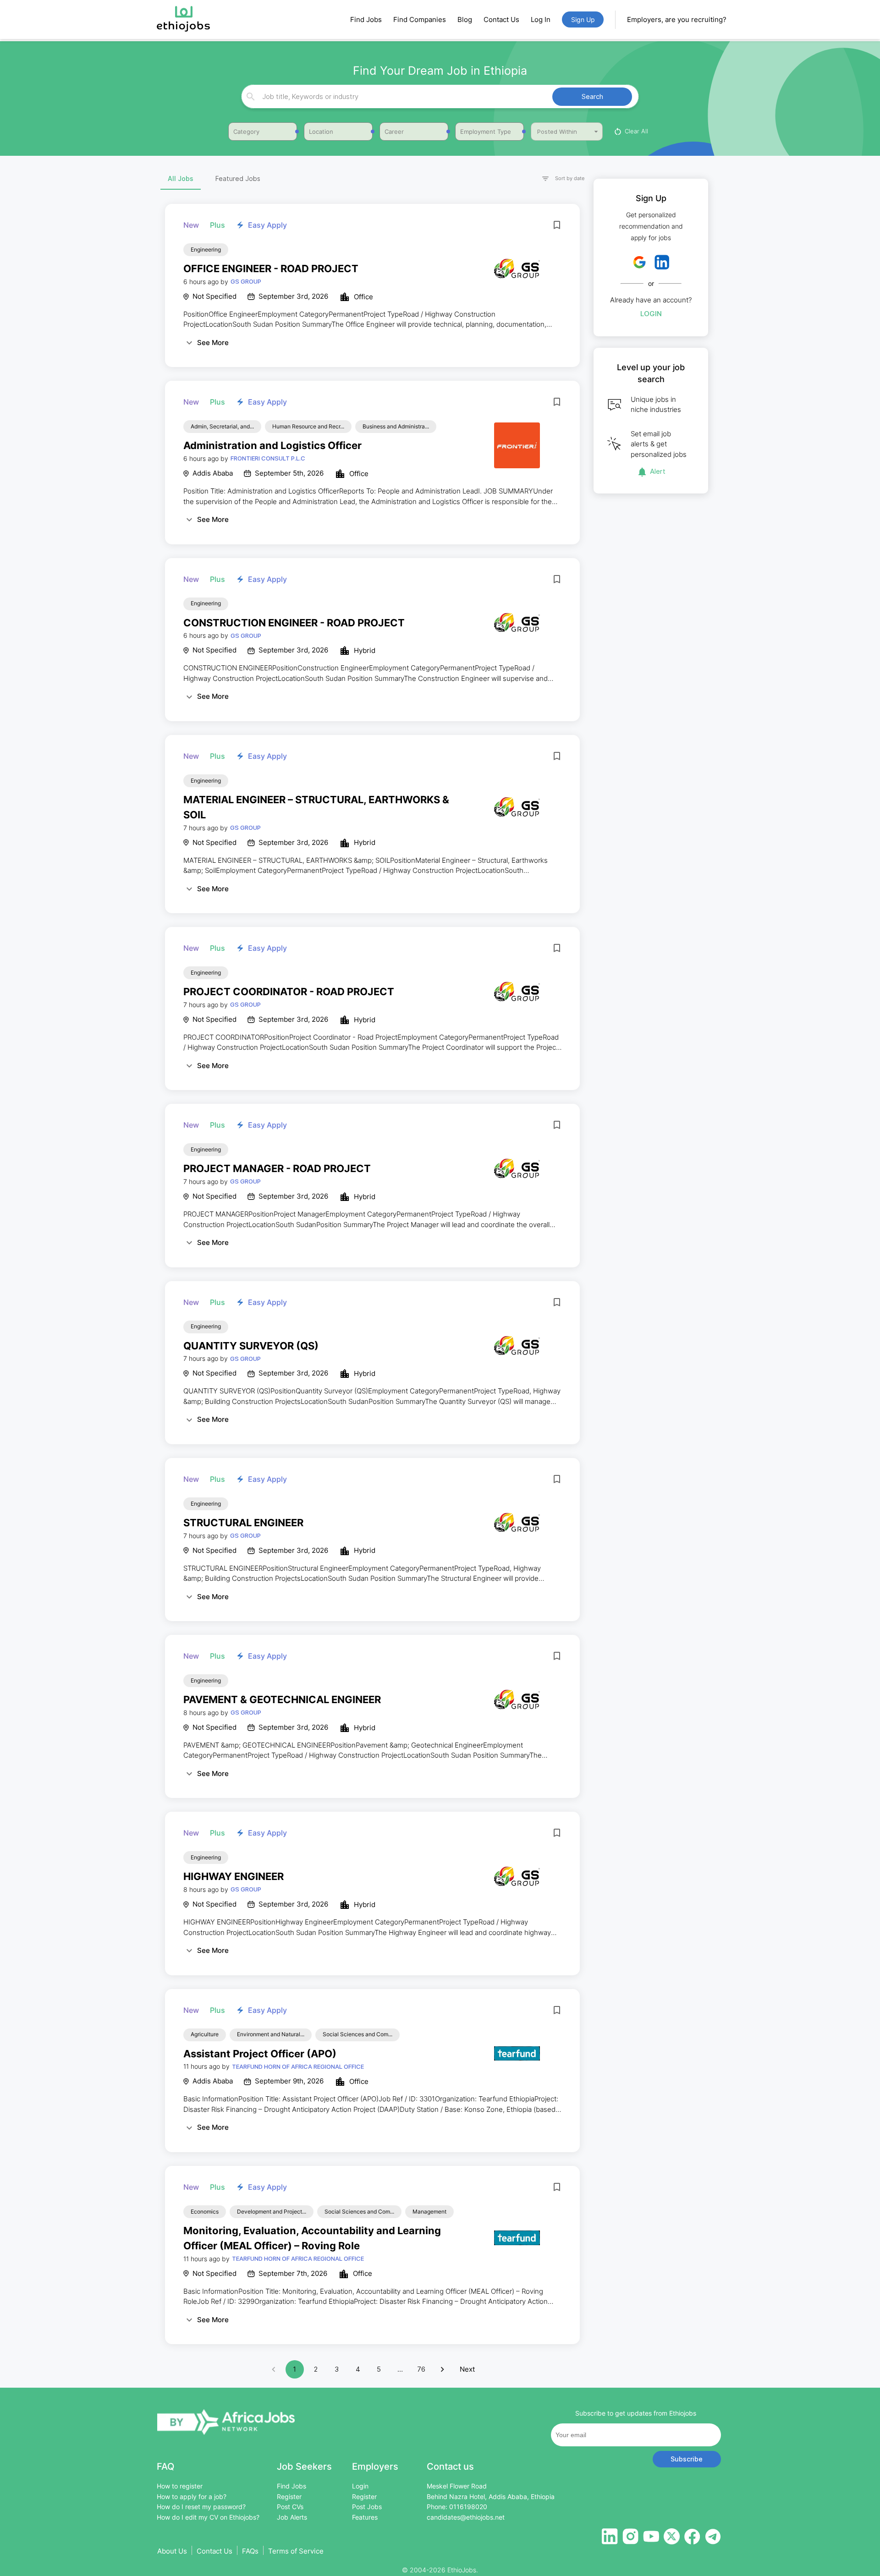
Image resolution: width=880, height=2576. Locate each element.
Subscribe (687, 2459)
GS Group (246, 281)
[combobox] (439, 96)
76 (421, 2369)
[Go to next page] (442, 2369)
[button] (559, 179)
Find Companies (420, 19)
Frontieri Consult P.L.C (268, 458)
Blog (465, 19)
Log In (541, 19)
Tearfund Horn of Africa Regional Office (298, 2066)
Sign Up (583, 19)
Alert (658, 471)
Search (592, 96)
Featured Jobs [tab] (238, 178)
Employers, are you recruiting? (677, 19)
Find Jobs (366, 19)
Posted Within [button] (557, 132)
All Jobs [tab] (181, 178)
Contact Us (501, 19)
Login (651, 314)
